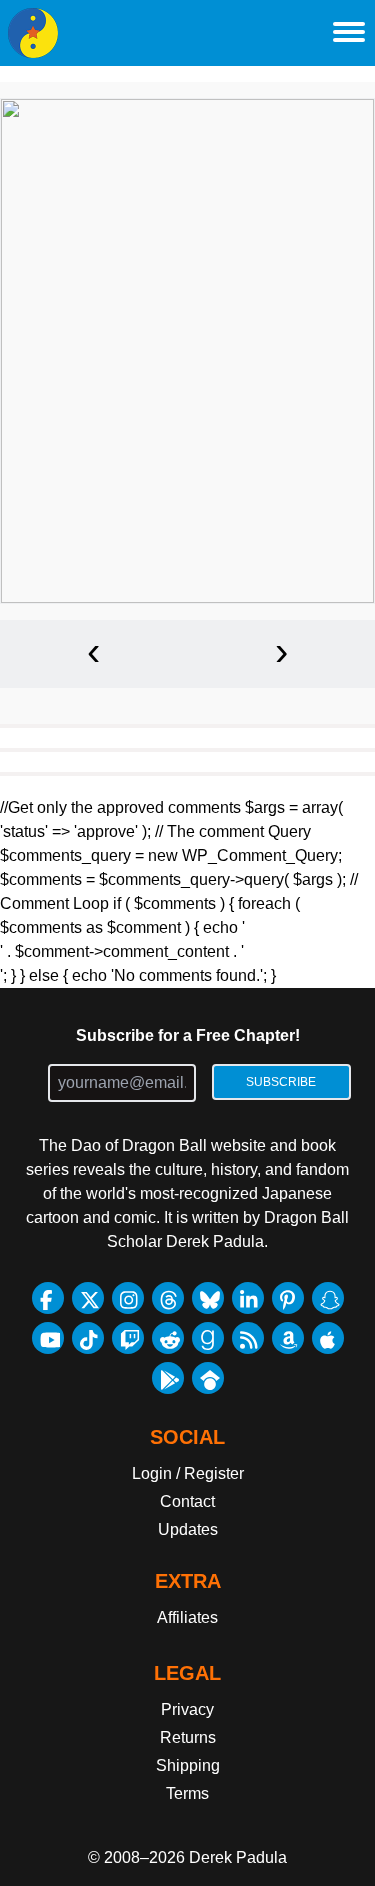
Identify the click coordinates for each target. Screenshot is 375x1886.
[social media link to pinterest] (288, 1298)
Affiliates (187, 1617)
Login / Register (188, 1473)
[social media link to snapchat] (328, 1298)
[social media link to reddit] (168, 1338)
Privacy (187, 1709)
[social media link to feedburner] (248, 1338)
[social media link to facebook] (48, 1298)
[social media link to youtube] (48, 1338)
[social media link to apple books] (328, 1338)
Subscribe (281, 1082)
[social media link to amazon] (288, 1338)
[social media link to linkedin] (248, 1298)
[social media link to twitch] (128, 1338)
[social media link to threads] (168, 1298)
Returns (188, 1737)
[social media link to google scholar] (208, 1378)
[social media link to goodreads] (208, 1338)
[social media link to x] (88, 1298)
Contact (187, 1501)
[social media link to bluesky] (208, 1298)
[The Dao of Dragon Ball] (33, 33)
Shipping (188, 1765)
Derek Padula (238, 1857)
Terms (187, 1793)
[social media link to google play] (168, 1378)
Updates (188, 1529)
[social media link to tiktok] (88, 1338)
